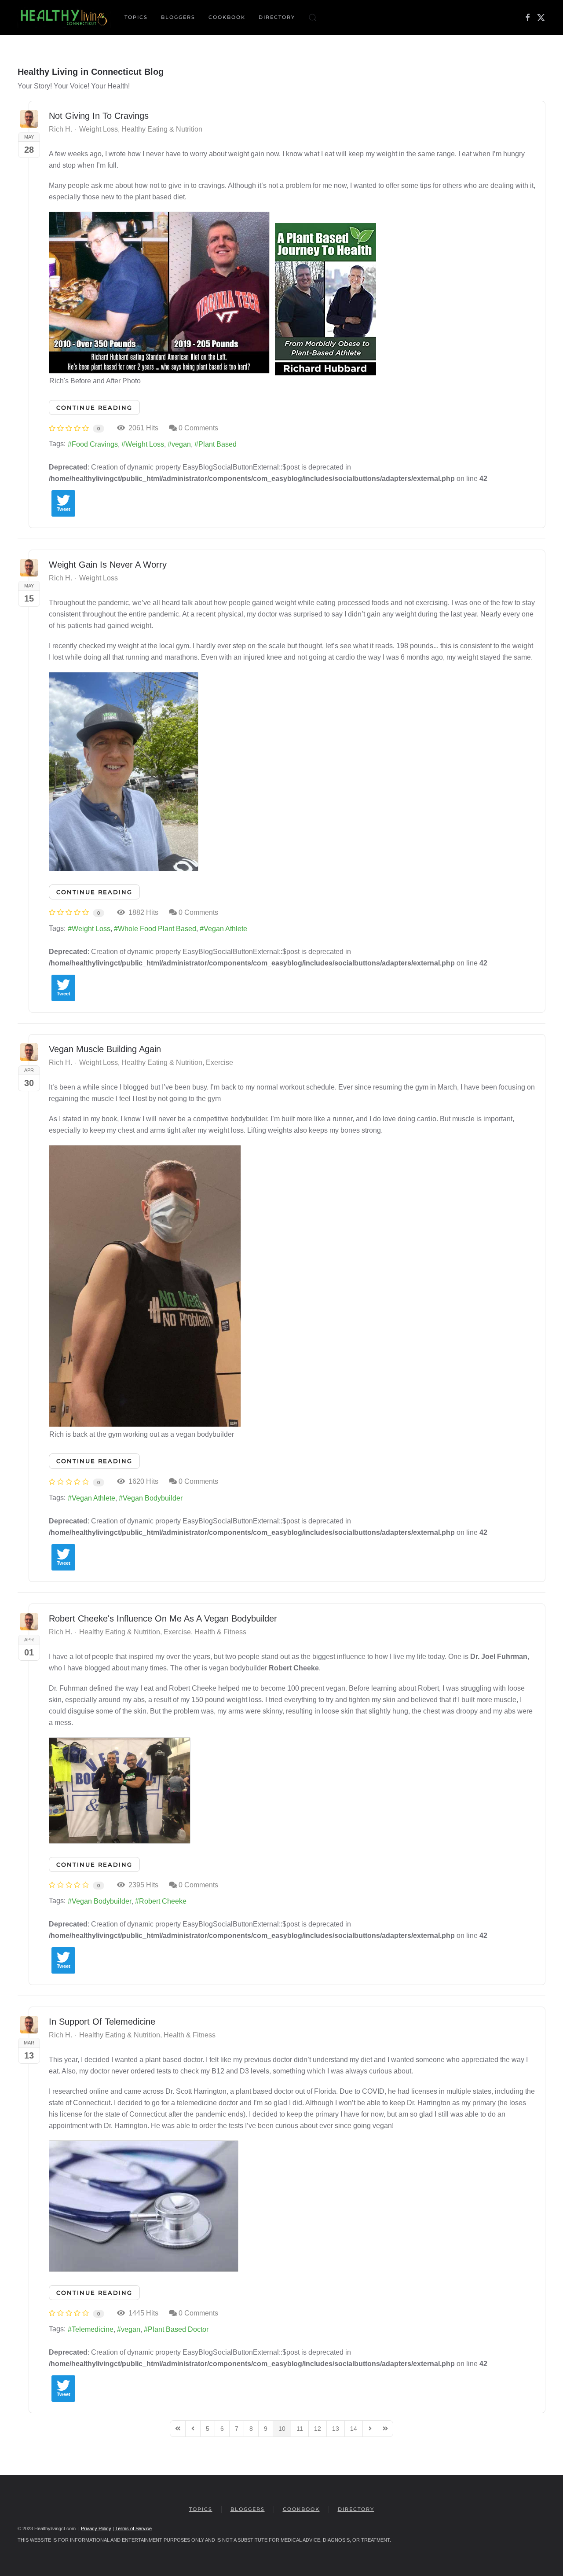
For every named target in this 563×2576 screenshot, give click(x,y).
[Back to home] (64, 18)
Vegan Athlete (225, 929)
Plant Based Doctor (178, 2329)
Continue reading (94, 407)
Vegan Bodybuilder (153, 1498)
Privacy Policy (96, 2528)
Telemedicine (93, 2329)
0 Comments (198, 428)
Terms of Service (133, 2528)
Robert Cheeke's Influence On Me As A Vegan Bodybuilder (163, 1618)
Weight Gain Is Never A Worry (108, 565)
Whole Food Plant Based (157, 929)
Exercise (219, 1063)
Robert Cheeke (163, 1901)
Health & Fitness (220, 1632)
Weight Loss (99, 129)
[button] (313, 18)
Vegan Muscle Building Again (105, 1049)
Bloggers (178, 17)
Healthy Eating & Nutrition (162, 129)
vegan (181, 444)
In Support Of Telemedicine (102, 2022)
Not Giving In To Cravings (99, 116)
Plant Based (218, 444)
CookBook (227, 17)
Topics (201, 2509)
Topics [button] (136, 17)
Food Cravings (95, 444)
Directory (277, 17)
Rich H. (60, 129)
